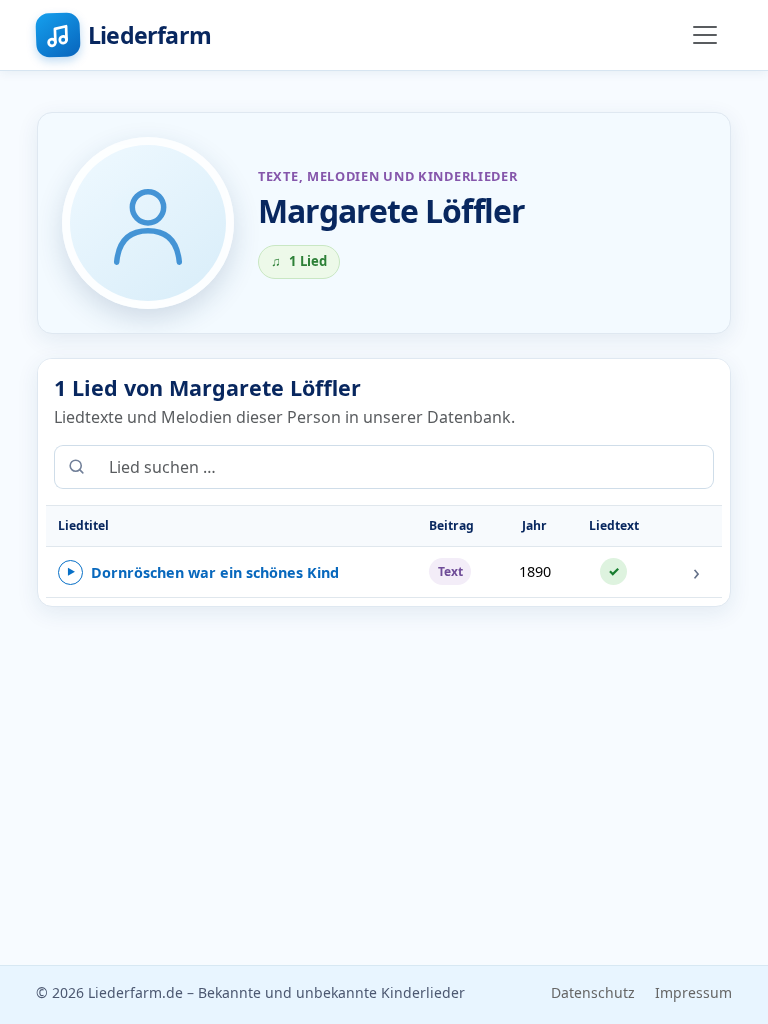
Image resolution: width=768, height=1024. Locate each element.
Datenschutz (593, 992)
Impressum (693, 992)
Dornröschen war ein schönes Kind (203, 572)
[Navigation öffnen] (705, 35)
